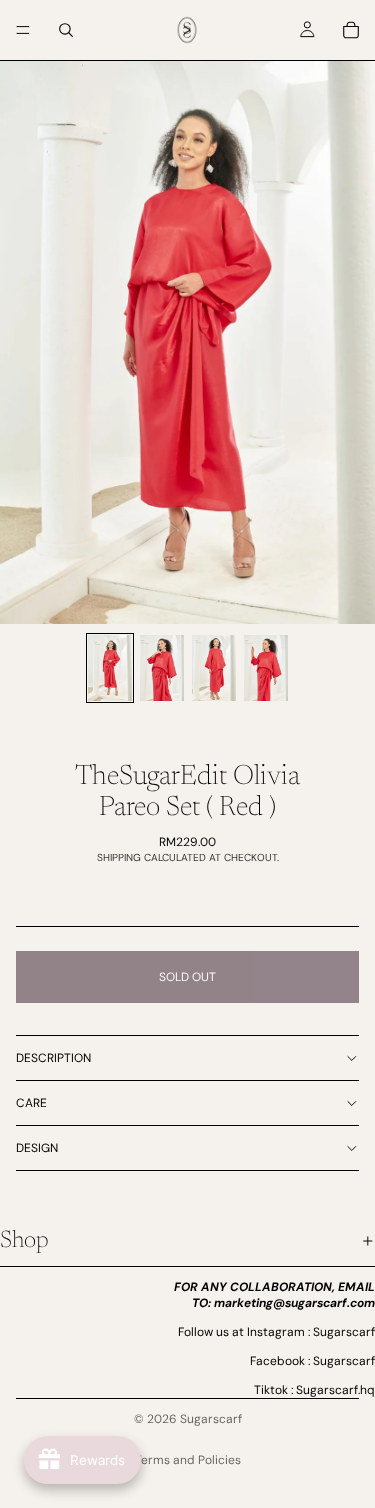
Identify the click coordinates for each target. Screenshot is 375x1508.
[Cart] (351, 30)
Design (37, 1148)
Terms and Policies (188, 1460)
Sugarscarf (211, 1419)
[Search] (66, 30)
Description (53, 1058)
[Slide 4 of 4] (266, 668)
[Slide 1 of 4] (110, 668)
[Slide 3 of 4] (214, 668)
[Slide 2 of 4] (162, 668)
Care (31, 1103)
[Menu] (23, 30)
